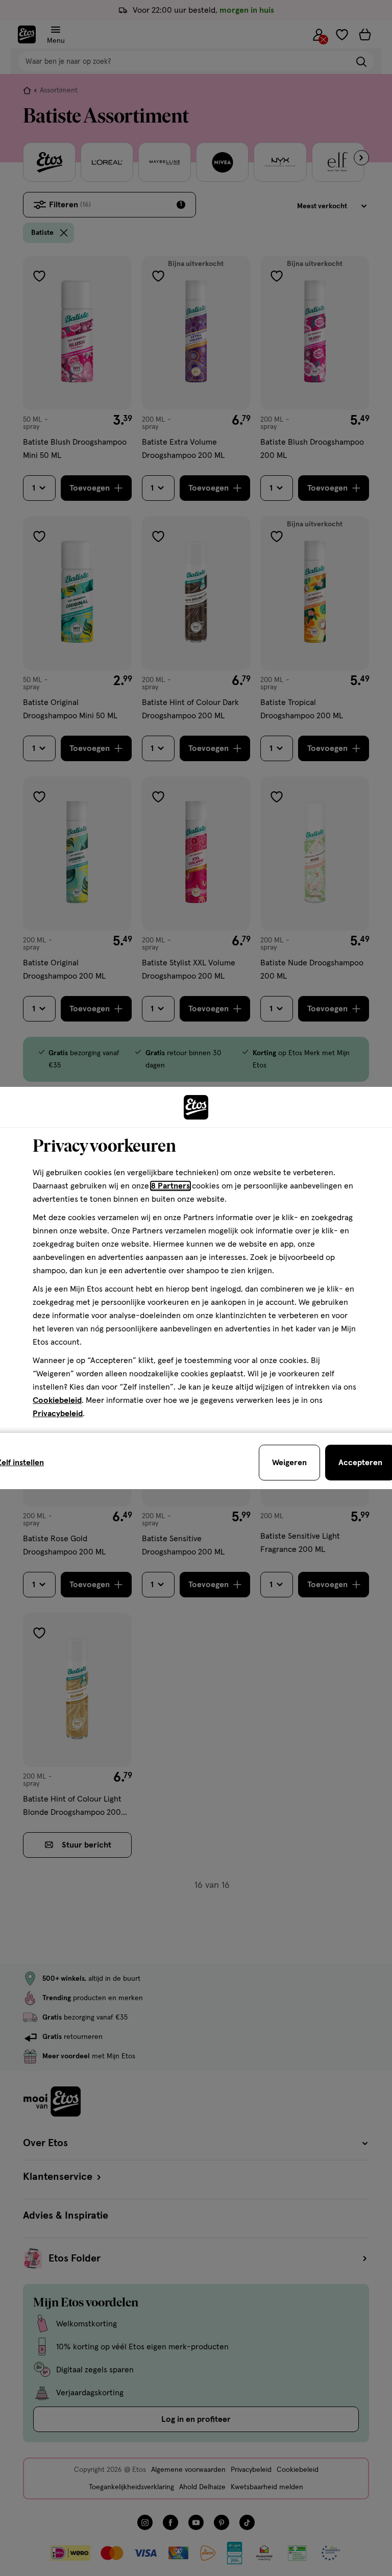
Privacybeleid (58, 1414)
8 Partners (170, 1186)
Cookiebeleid (57, 1400)
